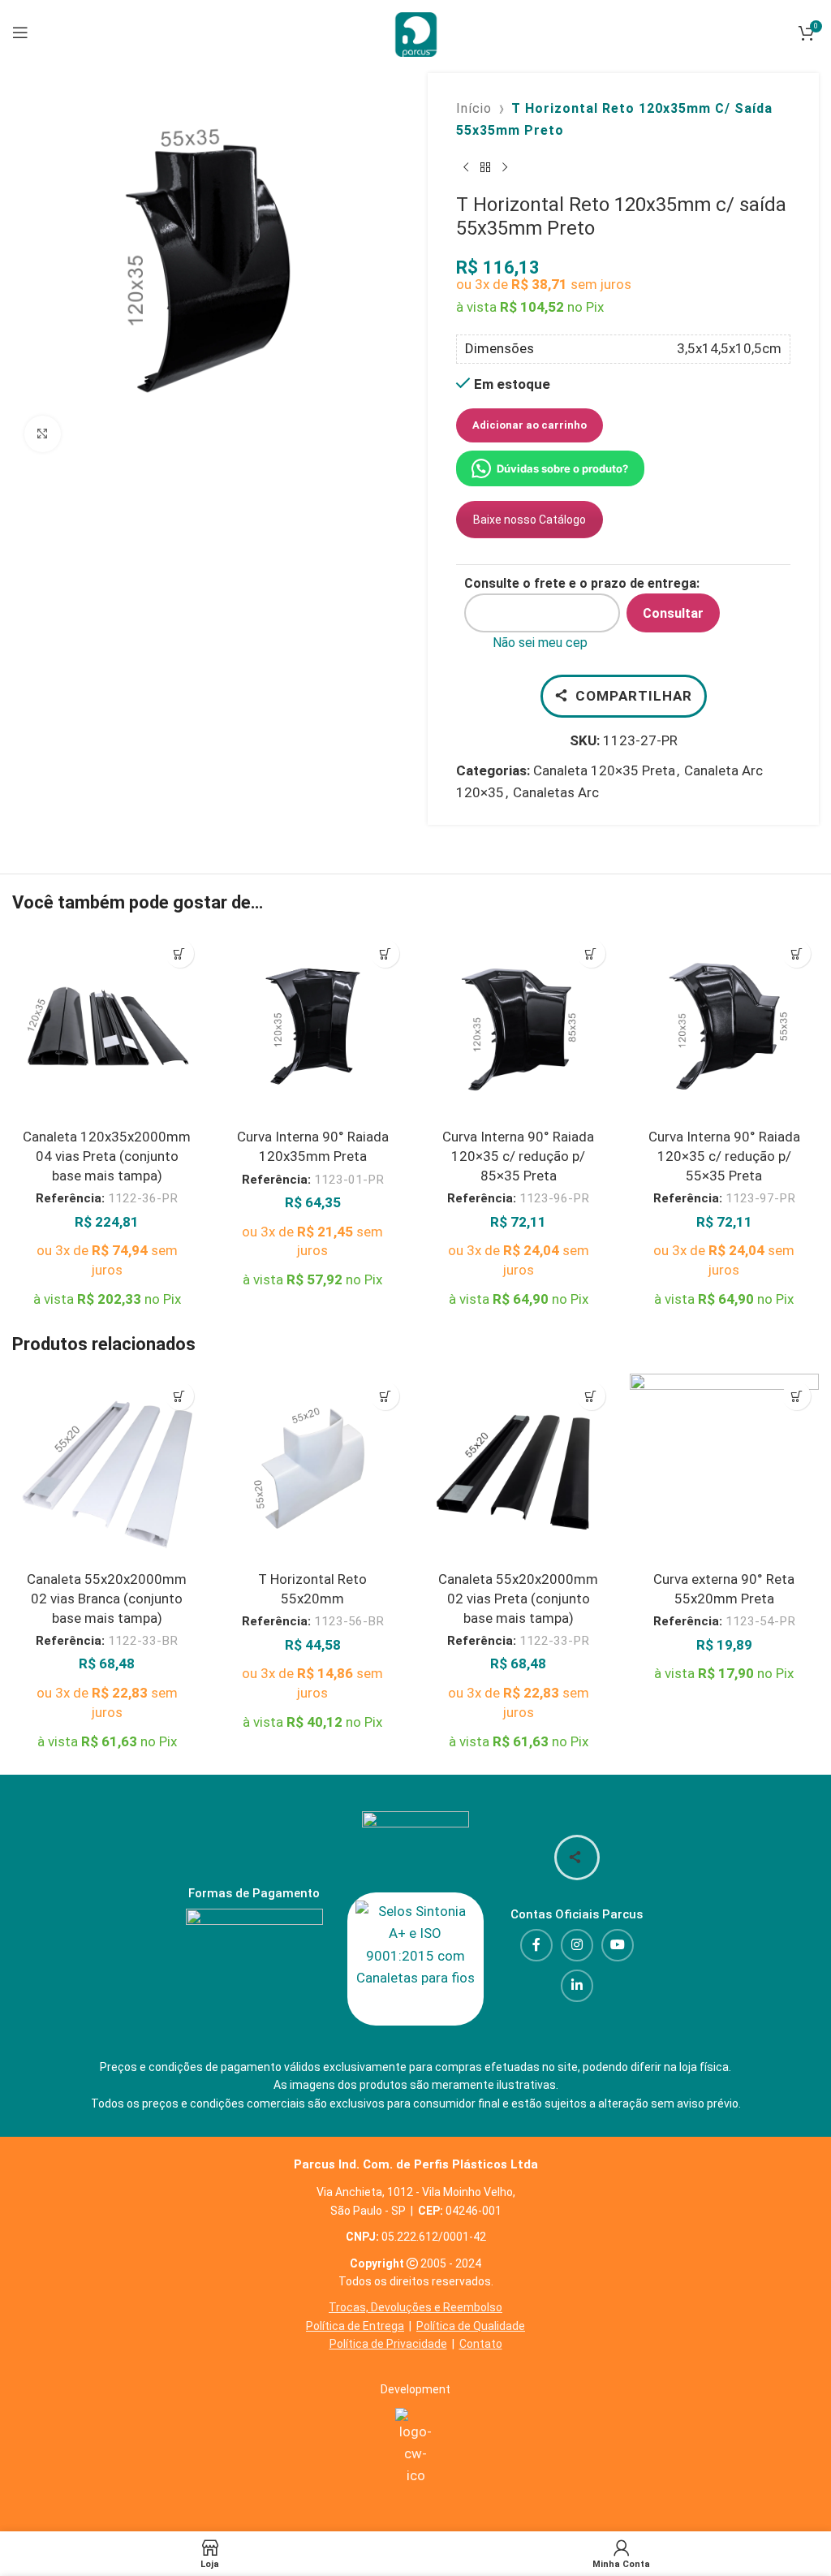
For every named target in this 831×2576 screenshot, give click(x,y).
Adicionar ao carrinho (530, 425)
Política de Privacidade (388, 2344)
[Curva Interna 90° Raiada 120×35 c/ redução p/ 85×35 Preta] (519, 1026)
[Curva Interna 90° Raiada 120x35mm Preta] (313, 1026)
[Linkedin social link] (577, 1986)
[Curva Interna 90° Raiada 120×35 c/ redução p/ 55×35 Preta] (725, 1026)
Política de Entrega (355, 2326)
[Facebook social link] (536, 1945)
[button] (180, 954)
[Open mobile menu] (20, 32)
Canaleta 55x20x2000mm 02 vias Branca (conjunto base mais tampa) (107, 1599)
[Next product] (505, 167)
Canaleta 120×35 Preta (604, 770)
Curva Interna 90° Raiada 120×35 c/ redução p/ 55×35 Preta (724, 1156)
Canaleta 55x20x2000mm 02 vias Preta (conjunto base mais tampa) (518, 1599)
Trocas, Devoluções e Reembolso (415, 2307)
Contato (481, 2344)
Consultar (673, 613)
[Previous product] (466, 167)
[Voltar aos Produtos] (485, 167)
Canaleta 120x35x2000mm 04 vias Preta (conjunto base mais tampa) (107, 1156)
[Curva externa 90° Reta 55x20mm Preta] (725, 1469)
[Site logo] (416, 31)
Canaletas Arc (556, 792)
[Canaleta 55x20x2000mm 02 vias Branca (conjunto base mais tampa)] (107, 1469)
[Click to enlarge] (43, 434)
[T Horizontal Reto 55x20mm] (313, 1469)
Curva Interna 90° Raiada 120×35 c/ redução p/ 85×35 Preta (518, 1156)
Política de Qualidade (471, 2326)
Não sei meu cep (540, 643)
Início (474, 108)
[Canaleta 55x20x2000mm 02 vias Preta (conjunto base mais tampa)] (519, 1469)
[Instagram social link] (577, 1945)
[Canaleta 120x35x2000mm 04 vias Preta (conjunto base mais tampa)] (107, 1026)
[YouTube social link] (618, 1945)
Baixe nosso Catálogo (530, 520)
